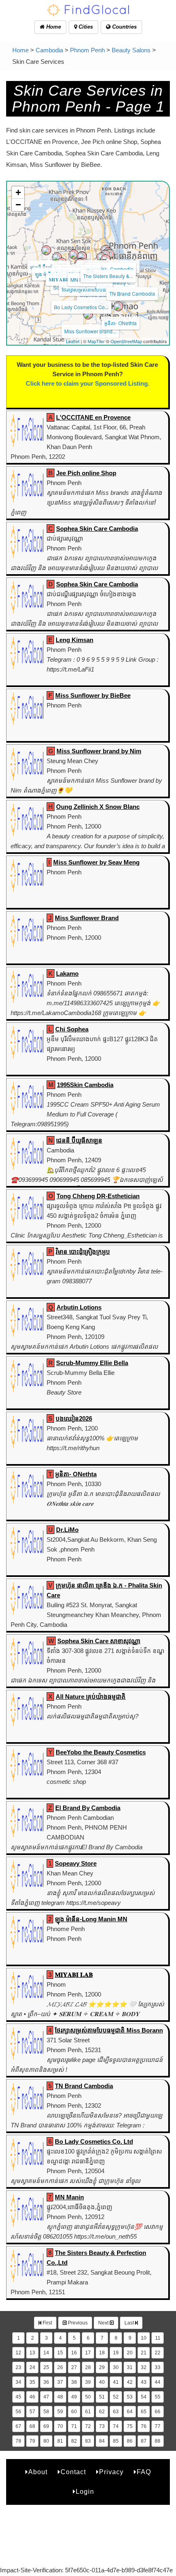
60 (74, 2412)
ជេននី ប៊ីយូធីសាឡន (49, 267)
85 (116, 2441)
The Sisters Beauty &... (108, 276)
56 (18, 2412)
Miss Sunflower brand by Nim (99, 751)
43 (144, 2382)
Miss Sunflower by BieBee (93, 695)
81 (60, 2441)
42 (130, 2382)
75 (130, 2426)
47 (46, 2397)
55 (158, 2397)
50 (88, 2397)
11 (158, 2338)
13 (32, 2353)
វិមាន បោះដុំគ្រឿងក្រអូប (83, 1252)
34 (18, 2382)
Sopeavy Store (76, 1863)
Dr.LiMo (67, 1530)
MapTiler (96, 341)
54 (144, 2397)
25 (46, 2367)
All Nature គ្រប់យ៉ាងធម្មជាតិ (91, 1697)
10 (144, 2338)
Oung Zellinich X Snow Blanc (98, 807)
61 (88, 2412)
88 (158, 2441)
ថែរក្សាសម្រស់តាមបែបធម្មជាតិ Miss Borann (109, 2030)
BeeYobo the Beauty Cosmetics (101, 1752)
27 (74, 2367)
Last (130, 2323)
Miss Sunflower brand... (90, 331)
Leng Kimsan (74, 640)
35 (32, 2382)
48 (60, 2397)
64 (130, 2412)
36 (46, 2382)
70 (60, 2426)
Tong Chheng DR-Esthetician (98, 1196)
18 (102, 2353)
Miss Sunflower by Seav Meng (96, 862)
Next (104, 2323)
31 (130, 2367)
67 (18, 2426)
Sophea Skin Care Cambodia (97, 529)
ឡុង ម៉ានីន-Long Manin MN (91, 1919)
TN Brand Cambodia (132, 293)
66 (158, 2412)
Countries (124, 27)
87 (144, 2441)
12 (18, 2353)
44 (158, 2382)
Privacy (111, 2472)
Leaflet (73, 341)
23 (18, 2367)
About (38, 2472)
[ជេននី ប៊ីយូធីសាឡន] (46, 250)
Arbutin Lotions (79, 1307)
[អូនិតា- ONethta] (118, 306)
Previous (77, 2323)
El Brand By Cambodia (88, 1808)
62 (102, 2412)
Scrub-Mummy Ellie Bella (92, 1363)
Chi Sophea (72, 1029)
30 (116, 2367)
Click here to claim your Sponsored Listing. (88, 383)
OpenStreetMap (126, 341)
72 (88, 2426)
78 (18, 2441)
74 (116, 2426)
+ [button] (18, 192)
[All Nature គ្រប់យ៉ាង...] (74, 254)
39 (88, 2382)
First (47, 2323)
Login (85, 2492)
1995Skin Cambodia (111, 269)
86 (130, 2441)
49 (74, 2397)
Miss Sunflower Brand (87, 918)
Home (53, 27)
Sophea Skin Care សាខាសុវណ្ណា (99, 1641)
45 (18, 2397)
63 (116, 2412)
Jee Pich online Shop (86, 473)
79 (32, 2441)
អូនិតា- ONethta (121, 323)
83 (88, 2441)
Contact (73, 2472)
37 (60, 2382)
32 (144, 2367)
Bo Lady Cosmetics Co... (81, 307)
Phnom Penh (87, 50)
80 (46, 2441)
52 (116, 2397)
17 (88, 2353)
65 (144, 2412)
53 (130, 2397)
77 (158, 2426)
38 (74, 2382)
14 (46, 2353)
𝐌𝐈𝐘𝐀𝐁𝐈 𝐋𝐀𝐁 (64, 279)
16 (74, 2353)
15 (60, 2353)
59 (60, 2412)
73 (102, 2426)
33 (158, 2367)
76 (144, 2426)
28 (88, 2367)
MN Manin (69, 2197)
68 (32, 2426)
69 (46, 2426)
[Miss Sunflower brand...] (88, 314)
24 (32, 2367)
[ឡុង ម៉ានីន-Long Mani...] (57, 257)
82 (74, 2441)
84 (102, 2441)
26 (60, 2367)
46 (32, 2397)
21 (144, 2353)
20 (130, 2353)
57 (32, 2412)
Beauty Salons (131, 50)
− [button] (18, 205)
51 (102, 2397)
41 (116, 2382)
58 (46, 2412)
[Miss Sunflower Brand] (82, 256)
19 (116, 2353)
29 (102, 2367)
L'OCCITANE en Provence (93, 417)
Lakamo (67, 974)
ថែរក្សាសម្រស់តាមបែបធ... (86, 289)
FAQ (144, 2472)
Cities (85, 27)
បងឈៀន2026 (74, 1418)
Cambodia (49, 50)
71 (74, 2426)
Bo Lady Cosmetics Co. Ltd (94, 2141)
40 (102, 2382)
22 (158, 2353)
